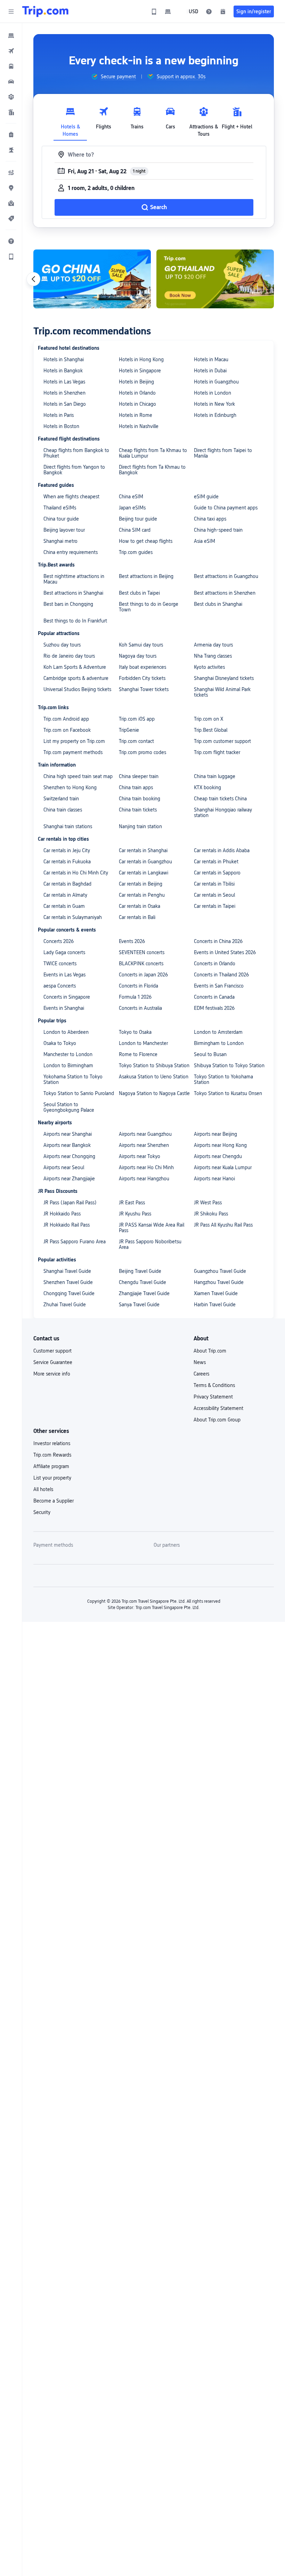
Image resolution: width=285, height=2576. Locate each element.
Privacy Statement (213, 1397)
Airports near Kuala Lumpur (223, 1167)
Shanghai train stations (68, 826)
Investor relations (52, 1443)
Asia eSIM (205, 541)
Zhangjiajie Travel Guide (144, 1293)
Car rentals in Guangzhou (145, 862)
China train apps (136, 787)
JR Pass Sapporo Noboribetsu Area (150, 1244)
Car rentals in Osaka (140, 906)
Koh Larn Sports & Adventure (75, 667)
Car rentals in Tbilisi (214, 884)
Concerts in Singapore (67, 997)
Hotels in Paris (59, 415)
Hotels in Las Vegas (64, 382)
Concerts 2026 (59, 941)
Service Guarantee (53, 1362)
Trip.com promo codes (142, 752)
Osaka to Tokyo (60, 1043)
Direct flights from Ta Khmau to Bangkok (152, 470)
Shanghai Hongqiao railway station (223, 813)
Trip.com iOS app (137, 719)
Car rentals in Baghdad (67, 884)
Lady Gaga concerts (64, 952)
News (200, 1362)
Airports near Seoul (64, 1167)
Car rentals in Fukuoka (67, 862)
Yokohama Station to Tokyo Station (73, 1079)
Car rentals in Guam (64, 906)
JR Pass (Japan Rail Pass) (70, 1203)
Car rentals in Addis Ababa (222, 850)
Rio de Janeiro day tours (69, 656)
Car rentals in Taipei (215, 906)
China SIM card (135, 530)
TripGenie (129, 730)
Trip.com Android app (66, 719)
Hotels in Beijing (136, 382)
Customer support (52, 1351)
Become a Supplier (54, 1501)
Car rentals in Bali (137, 917)
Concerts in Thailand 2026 (221, 975)
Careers (201, 1374)
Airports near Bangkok (67, 1145)
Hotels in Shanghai (64, 359)
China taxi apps (210, 519)
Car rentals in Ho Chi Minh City (76, 873)
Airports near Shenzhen (144, 1145)
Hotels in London (213, 393)
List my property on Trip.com (74, 741)
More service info (52, 1374)
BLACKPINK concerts (141, 964)
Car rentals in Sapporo (217, 873)
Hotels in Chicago (137, 404)
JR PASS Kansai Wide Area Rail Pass (152, 1228)
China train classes (63, 810)
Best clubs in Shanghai (218, 604)
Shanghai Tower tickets (144, 689)
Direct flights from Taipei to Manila (223, 453)
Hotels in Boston (61, 426)
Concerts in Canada (214, 997)
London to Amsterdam (218, 1032)
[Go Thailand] (215, 279)
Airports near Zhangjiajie (69, 1179)
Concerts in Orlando (215, 964)
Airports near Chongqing (69, 1156)
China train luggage (215, 776)
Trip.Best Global (211, 730)
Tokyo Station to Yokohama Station (223, 1079)
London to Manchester (143, 1043)
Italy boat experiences (142, 667)
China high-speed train (218, 530)
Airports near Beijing (215, 1134)
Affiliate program (51, 1466)
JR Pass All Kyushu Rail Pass (223, 1225)
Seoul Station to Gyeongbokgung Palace (69, 1107)
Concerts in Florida (139, 986)
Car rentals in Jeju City (67, 850)
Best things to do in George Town (149, 607)
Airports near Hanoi (214, 1179)
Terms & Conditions (214, 1385)
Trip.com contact (136, 741)
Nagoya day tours (138, 656)
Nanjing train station (140, 826)
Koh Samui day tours (141, 645)
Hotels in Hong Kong (141, 359)
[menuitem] (11, 35)
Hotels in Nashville (139, 426)
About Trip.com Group (217, 1420)
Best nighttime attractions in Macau (74, 579)
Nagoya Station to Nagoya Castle (154, 1093)
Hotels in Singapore (140, 371)
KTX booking (207, 787)
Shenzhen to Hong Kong (70, 787)
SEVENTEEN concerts (142, 952)
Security (42, 1512)
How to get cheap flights (146, 541)
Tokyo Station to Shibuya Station (154, 1065)
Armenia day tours (213, 645)
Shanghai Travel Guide (67, 1271)
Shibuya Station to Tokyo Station (229, 1065)
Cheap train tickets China (220, 799)
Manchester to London (68, 1054)
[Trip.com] (45, 11)
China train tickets (138, 810)
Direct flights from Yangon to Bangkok (74, 470)
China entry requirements (71, 552)
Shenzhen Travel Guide (68, 1282)
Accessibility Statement (218, 1408)
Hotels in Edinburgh (215, 415)
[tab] (70, 120)
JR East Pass (132, 1203)
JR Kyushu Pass (135, 1214)
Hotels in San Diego (65, 404)
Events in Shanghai (64, 1008)
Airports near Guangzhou (145, 1134)
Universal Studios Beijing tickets (77, 689)
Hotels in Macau (211, 359)
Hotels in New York (214, 404)
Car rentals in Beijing (141, 884)
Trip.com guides (136, 552)
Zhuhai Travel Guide (65, 1305)
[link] (154, 11)
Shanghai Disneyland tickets (224, 678)
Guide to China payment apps (226, 508)
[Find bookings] (223, 11)
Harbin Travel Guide (215, 1305)
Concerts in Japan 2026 (143, 975)
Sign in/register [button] (254, 11)
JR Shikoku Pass (211, 1214)
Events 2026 (132, 941)
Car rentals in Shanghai (143, 850)
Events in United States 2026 (225, 952)
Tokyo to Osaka (135, 1032)
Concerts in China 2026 (218, 941)
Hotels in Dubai (210, 371)
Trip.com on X (209, 719)
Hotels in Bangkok (63, 371)
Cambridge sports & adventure (76, 678)
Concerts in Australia (140, 1008)
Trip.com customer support (222, 741)
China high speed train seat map (78, 776)
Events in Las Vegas (64, 975)
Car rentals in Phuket (216, 862)
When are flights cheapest (71, 497)
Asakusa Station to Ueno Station (154, 1077)
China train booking (140, 799)
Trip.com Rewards (52, 1455)
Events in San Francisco (219, 986)
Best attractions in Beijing (146, 576)
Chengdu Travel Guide (142, 1282)
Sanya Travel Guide (139, 1305)
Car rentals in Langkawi (144, 873)
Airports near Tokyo (140, 1156)
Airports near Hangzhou (144, 1179)
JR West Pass (208, 1203)
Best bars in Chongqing (68, 604)
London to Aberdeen (66, 1032)
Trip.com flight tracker (217, 752)
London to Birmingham (68, 1065)
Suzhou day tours (62, 645)
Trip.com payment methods (73, 752)
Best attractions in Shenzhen (225, 593)
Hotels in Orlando (137, 393)
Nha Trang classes (213, 656)
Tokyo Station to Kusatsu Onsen (228, 1093)
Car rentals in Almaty (65, 895)
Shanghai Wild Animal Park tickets (222, 692)
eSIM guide (206, 497)
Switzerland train (61, 799)
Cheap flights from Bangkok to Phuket (76, 453)
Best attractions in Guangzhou (226, 576)
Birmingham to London (219, 1043)
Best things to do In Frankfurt (75, 621)
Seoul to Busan (210, 1054)
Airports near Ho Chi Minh (146, 1167)
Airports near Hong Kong (220, 1145)
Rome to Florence (138, 1054)
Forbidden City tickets (142, 678)
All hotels (43, 1489)
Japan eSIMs (132, 508)
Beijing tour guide (138, 519)
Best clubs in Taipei (139, 593)
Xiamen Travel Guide (216, 1293)
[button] (11, 11)
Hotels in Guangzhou (216, 382)
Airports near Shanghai (68, 1134)
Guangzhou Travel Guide (220, 1271)
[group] (113, 77)
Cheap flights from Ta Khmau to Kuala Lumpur (153, 453)
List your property (52, 1478)
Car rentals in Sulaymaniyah (73, 917)
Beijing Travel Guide (140, 1271)
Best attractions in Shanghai (73, 593)
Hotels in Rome (136, 415)
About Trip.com (210, 1351)
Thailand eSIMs (60, 508)
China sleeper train (139, 776)
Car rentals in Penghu (142, 895)
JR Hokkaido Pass (62, 1214)
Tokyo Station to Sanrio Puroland (79, 1093)
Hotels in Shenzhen (64, 393)
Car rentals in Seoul (214, 895)
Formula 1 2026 (135, 997)
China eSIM (131, 497)
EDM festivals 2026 (214, 1008)
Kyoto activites (209, 667)
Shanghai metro (60, 541)
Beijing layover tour (64, 530)
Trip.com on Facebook (67, 730)
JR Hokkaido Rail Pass (67, 1225)
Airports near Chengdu (218, 1156)
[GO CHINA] (92, 279)
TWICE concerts (60, 964)
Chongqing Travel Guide (69, 1293)
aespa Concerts (60, 986)
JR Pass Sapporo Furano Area (75, 1242)
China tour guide (61, 519)
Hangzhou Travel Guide (219, 1282)
